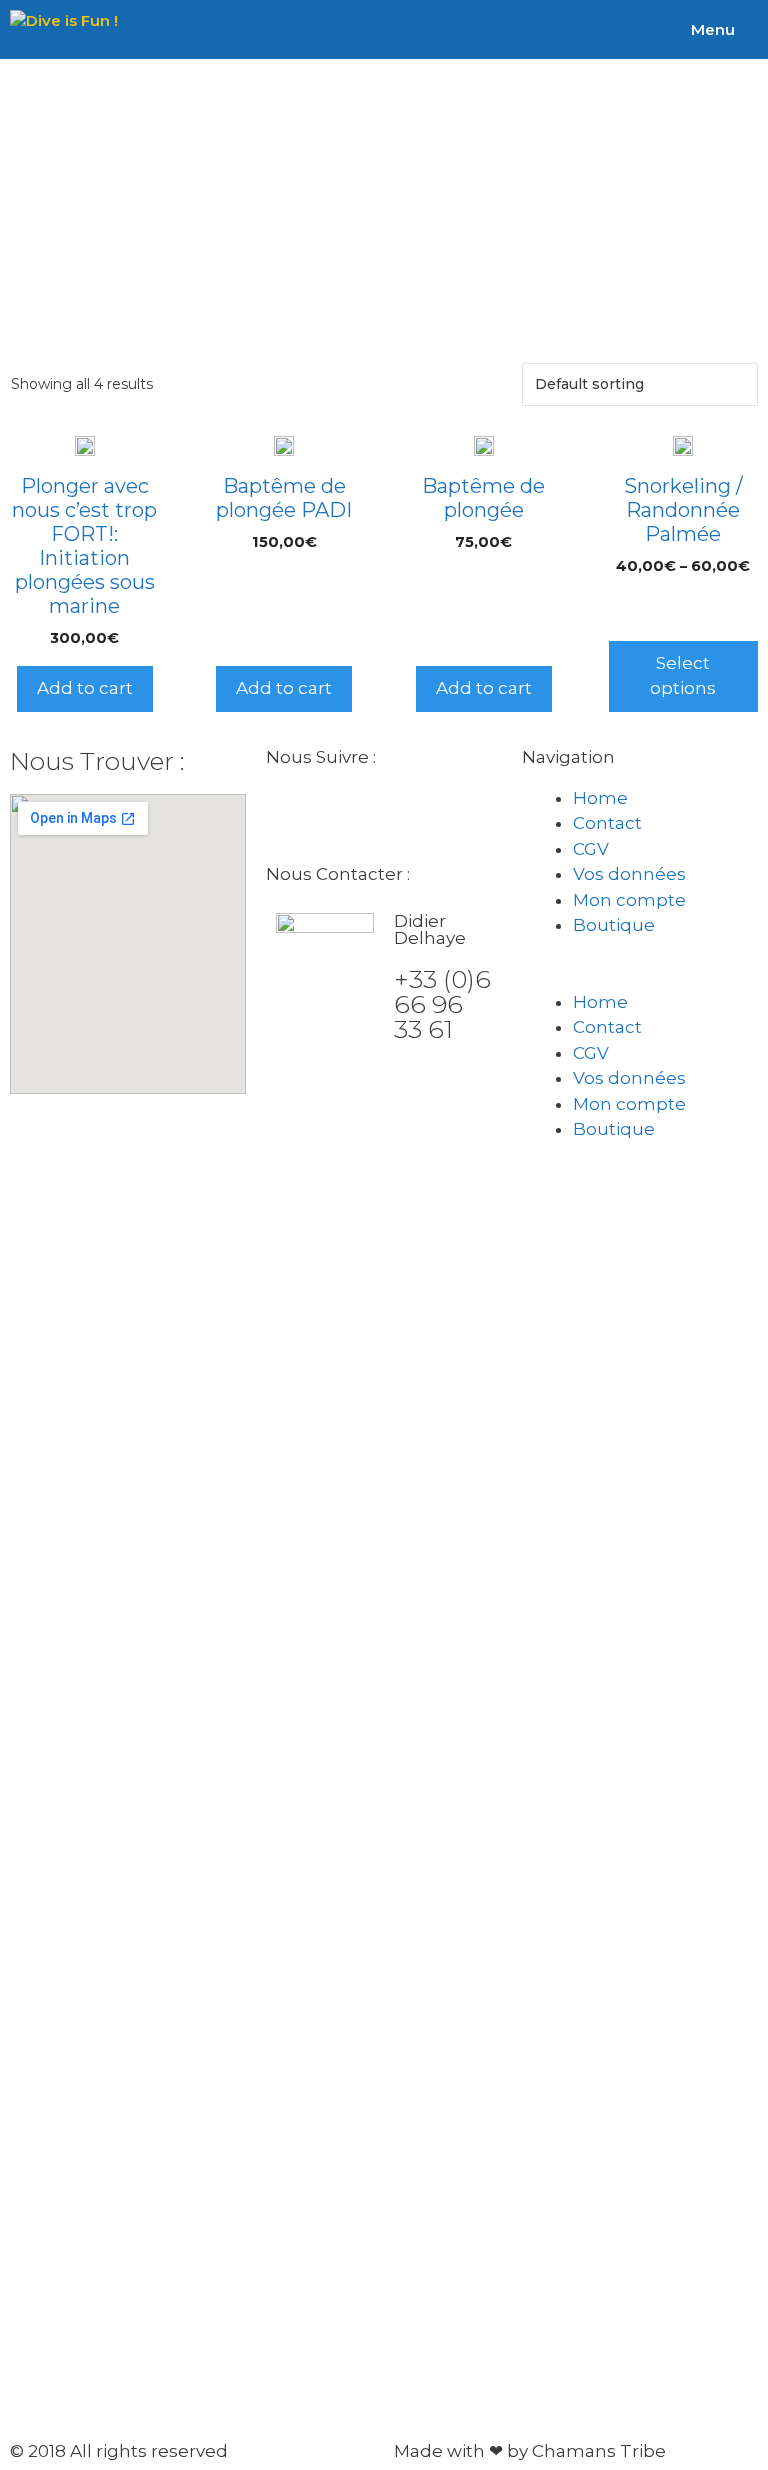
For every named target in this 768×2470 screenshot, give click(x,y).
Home (600, 798)
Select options (683, 676)
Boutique (614, 925)
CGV (591, 849)
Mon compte (629, 900)
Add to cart (85, 688)
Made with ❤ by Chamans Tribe (530, 2451)
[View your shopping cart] (755, 29)
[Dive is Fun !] (64, 29)
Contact (607, 823)
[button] (640, 977)
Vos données (629, 874)
